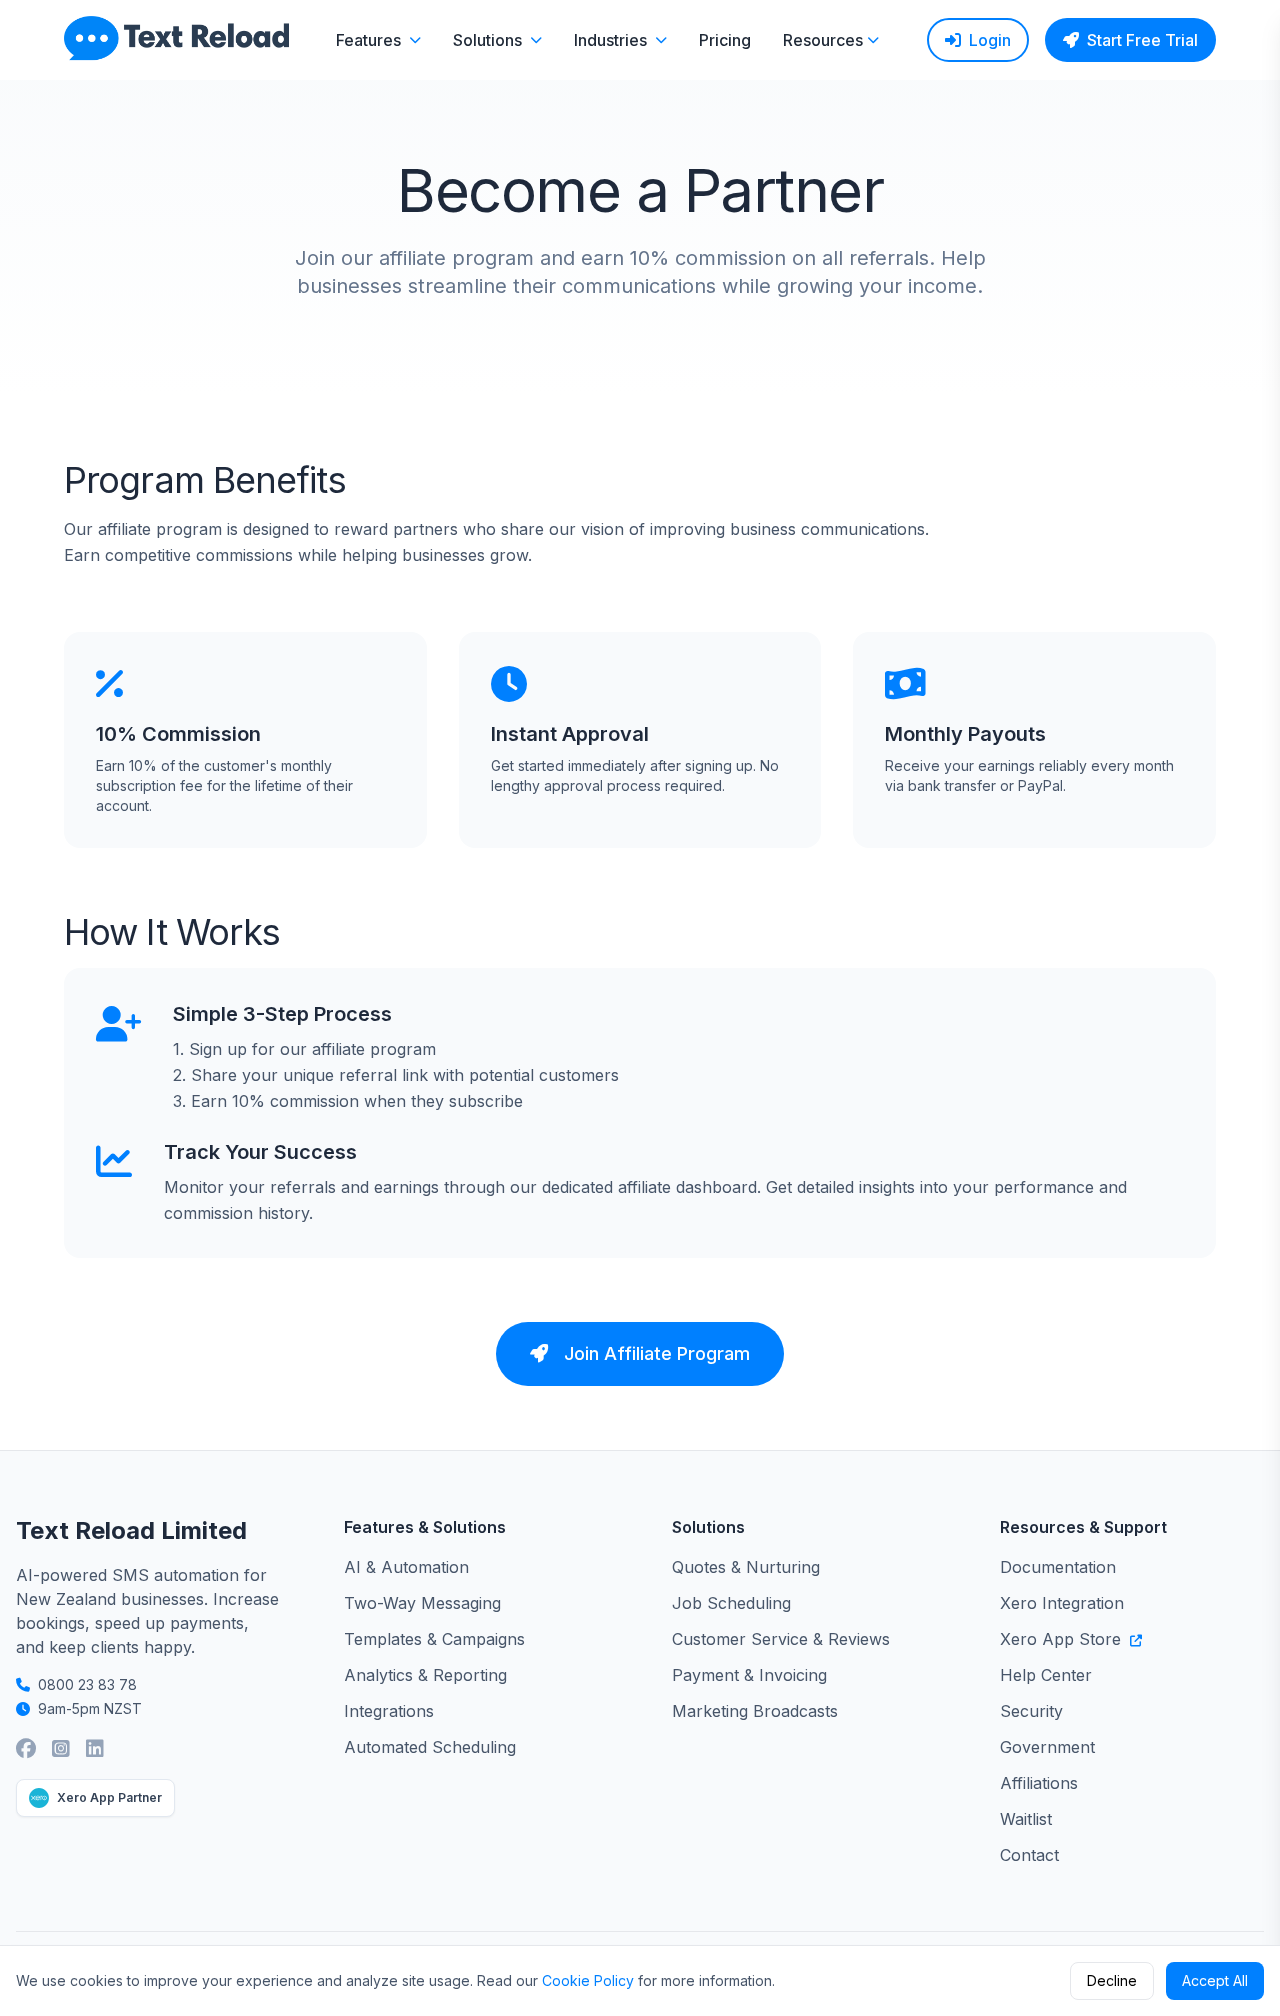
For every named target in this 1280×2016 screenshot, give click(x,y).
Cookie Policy (588, 1980)
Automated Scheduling (430, 1747)
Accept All (1215, 1980)
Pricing (725, 40)
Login (990, 40)
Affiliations (1039, 1783)
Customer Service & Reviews (781, 1639)
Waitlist (1026, 1819)
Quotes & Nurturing (746, 1567)
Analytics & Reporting (425, 1675)
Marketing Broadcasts (755, 1711)
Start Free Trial (1142, 40)
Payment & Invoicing (749, 1675)
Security (1031, 1711)
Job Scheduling (731, 1603)
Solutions (487, 40)
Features (368, 40)
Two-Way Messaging (422, 1603)
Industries (610, 40)
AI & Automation (406, 1567)
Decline (1112, 1980)
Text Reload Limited (131, 1530)
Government (1047, 1747)
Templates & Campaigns (434, 1639)
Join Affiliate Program (657, 1353)
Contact (1029, 1855)
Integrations (389, 1711)
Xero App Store (1063, 1639)
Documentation (1058, 1567)
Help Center (1046, 1675)
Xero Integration (1062, 1603)
